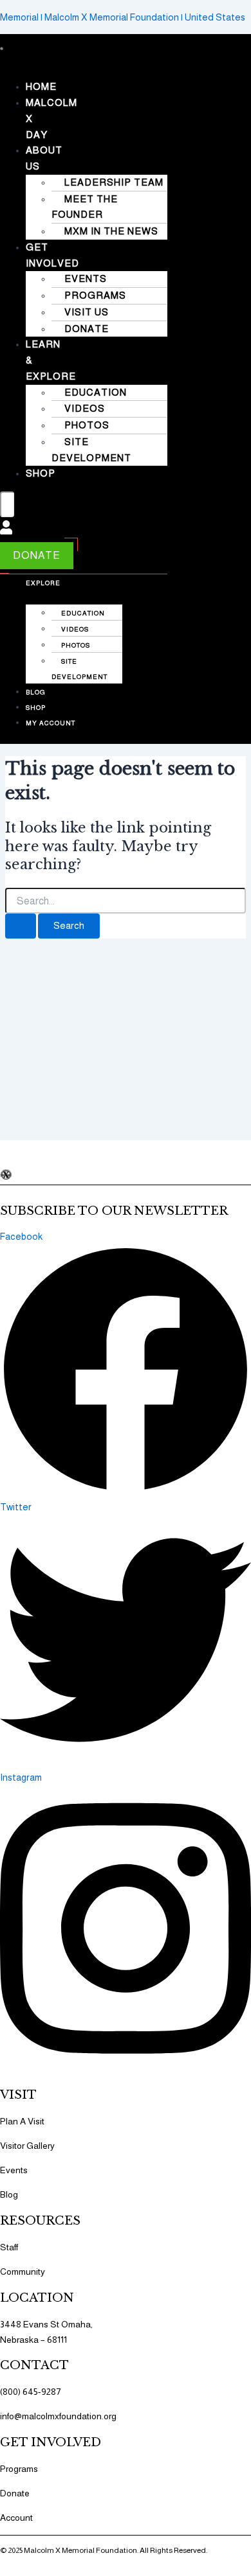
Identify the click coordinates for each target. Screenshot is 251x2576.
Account (16, 2518)
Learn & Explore (43, 575)
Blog (36, 692)
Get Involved (52, 255)
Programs (95, 295)
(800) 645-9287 (30, 2392)
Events (86, 278)
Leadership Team (114, 182)
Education (96, 392)
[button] (2, 62)
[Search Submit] (21, 926)
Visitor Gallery (27, 2146)
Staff (9, 2247)
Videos (85, 408)
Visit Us (87, 312)
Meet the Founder (85, 207)
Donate (87, 329)
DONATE (37, 555)
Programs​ (19, 2469)
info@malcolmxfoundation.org (58, 2416)
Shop (41, 473)
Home (41, 86)
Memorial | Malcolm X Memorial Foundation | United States (123, 17)
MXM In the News (111, 231)
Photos (87, 425)
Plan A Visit (22, 2121)
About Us (44, 158)
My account (51, 723)
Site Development (91, 450)
